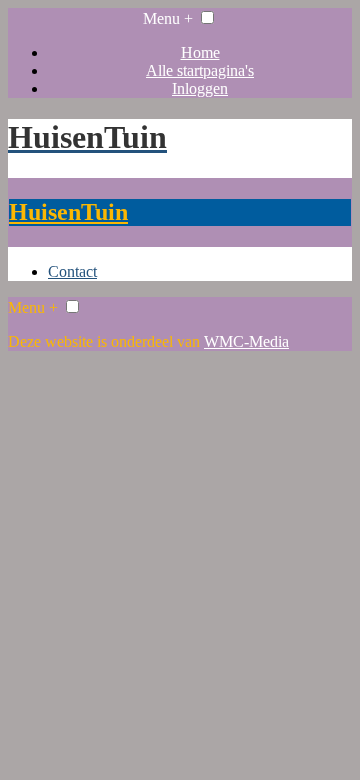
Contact (72, 271)
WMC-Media (246, 341)
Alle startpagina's (200, 70)
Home (200, 52)
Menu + (168, 18)
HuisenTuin (68, 212)
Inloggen (200, 88)
